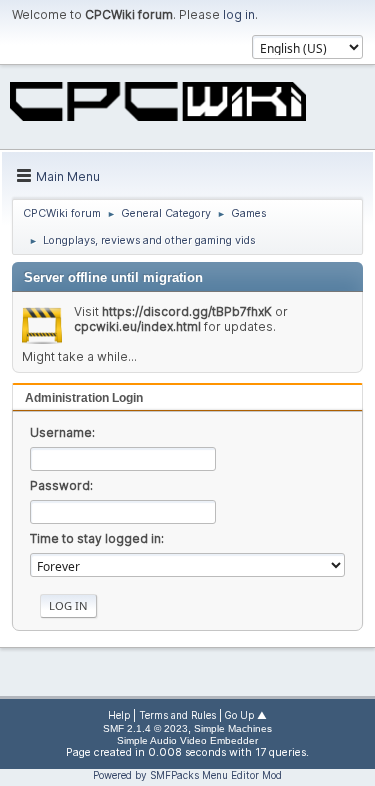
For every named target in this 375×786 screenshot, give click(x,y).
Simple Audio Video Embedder (187, 740)
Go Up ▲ (246, 715)
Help (119, 715)
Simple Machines (233, 728)
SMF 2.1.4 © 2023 (145, 728)
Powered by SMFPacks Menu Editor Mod (187, 775)
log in (239, 14)
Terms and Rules (177, 715)
